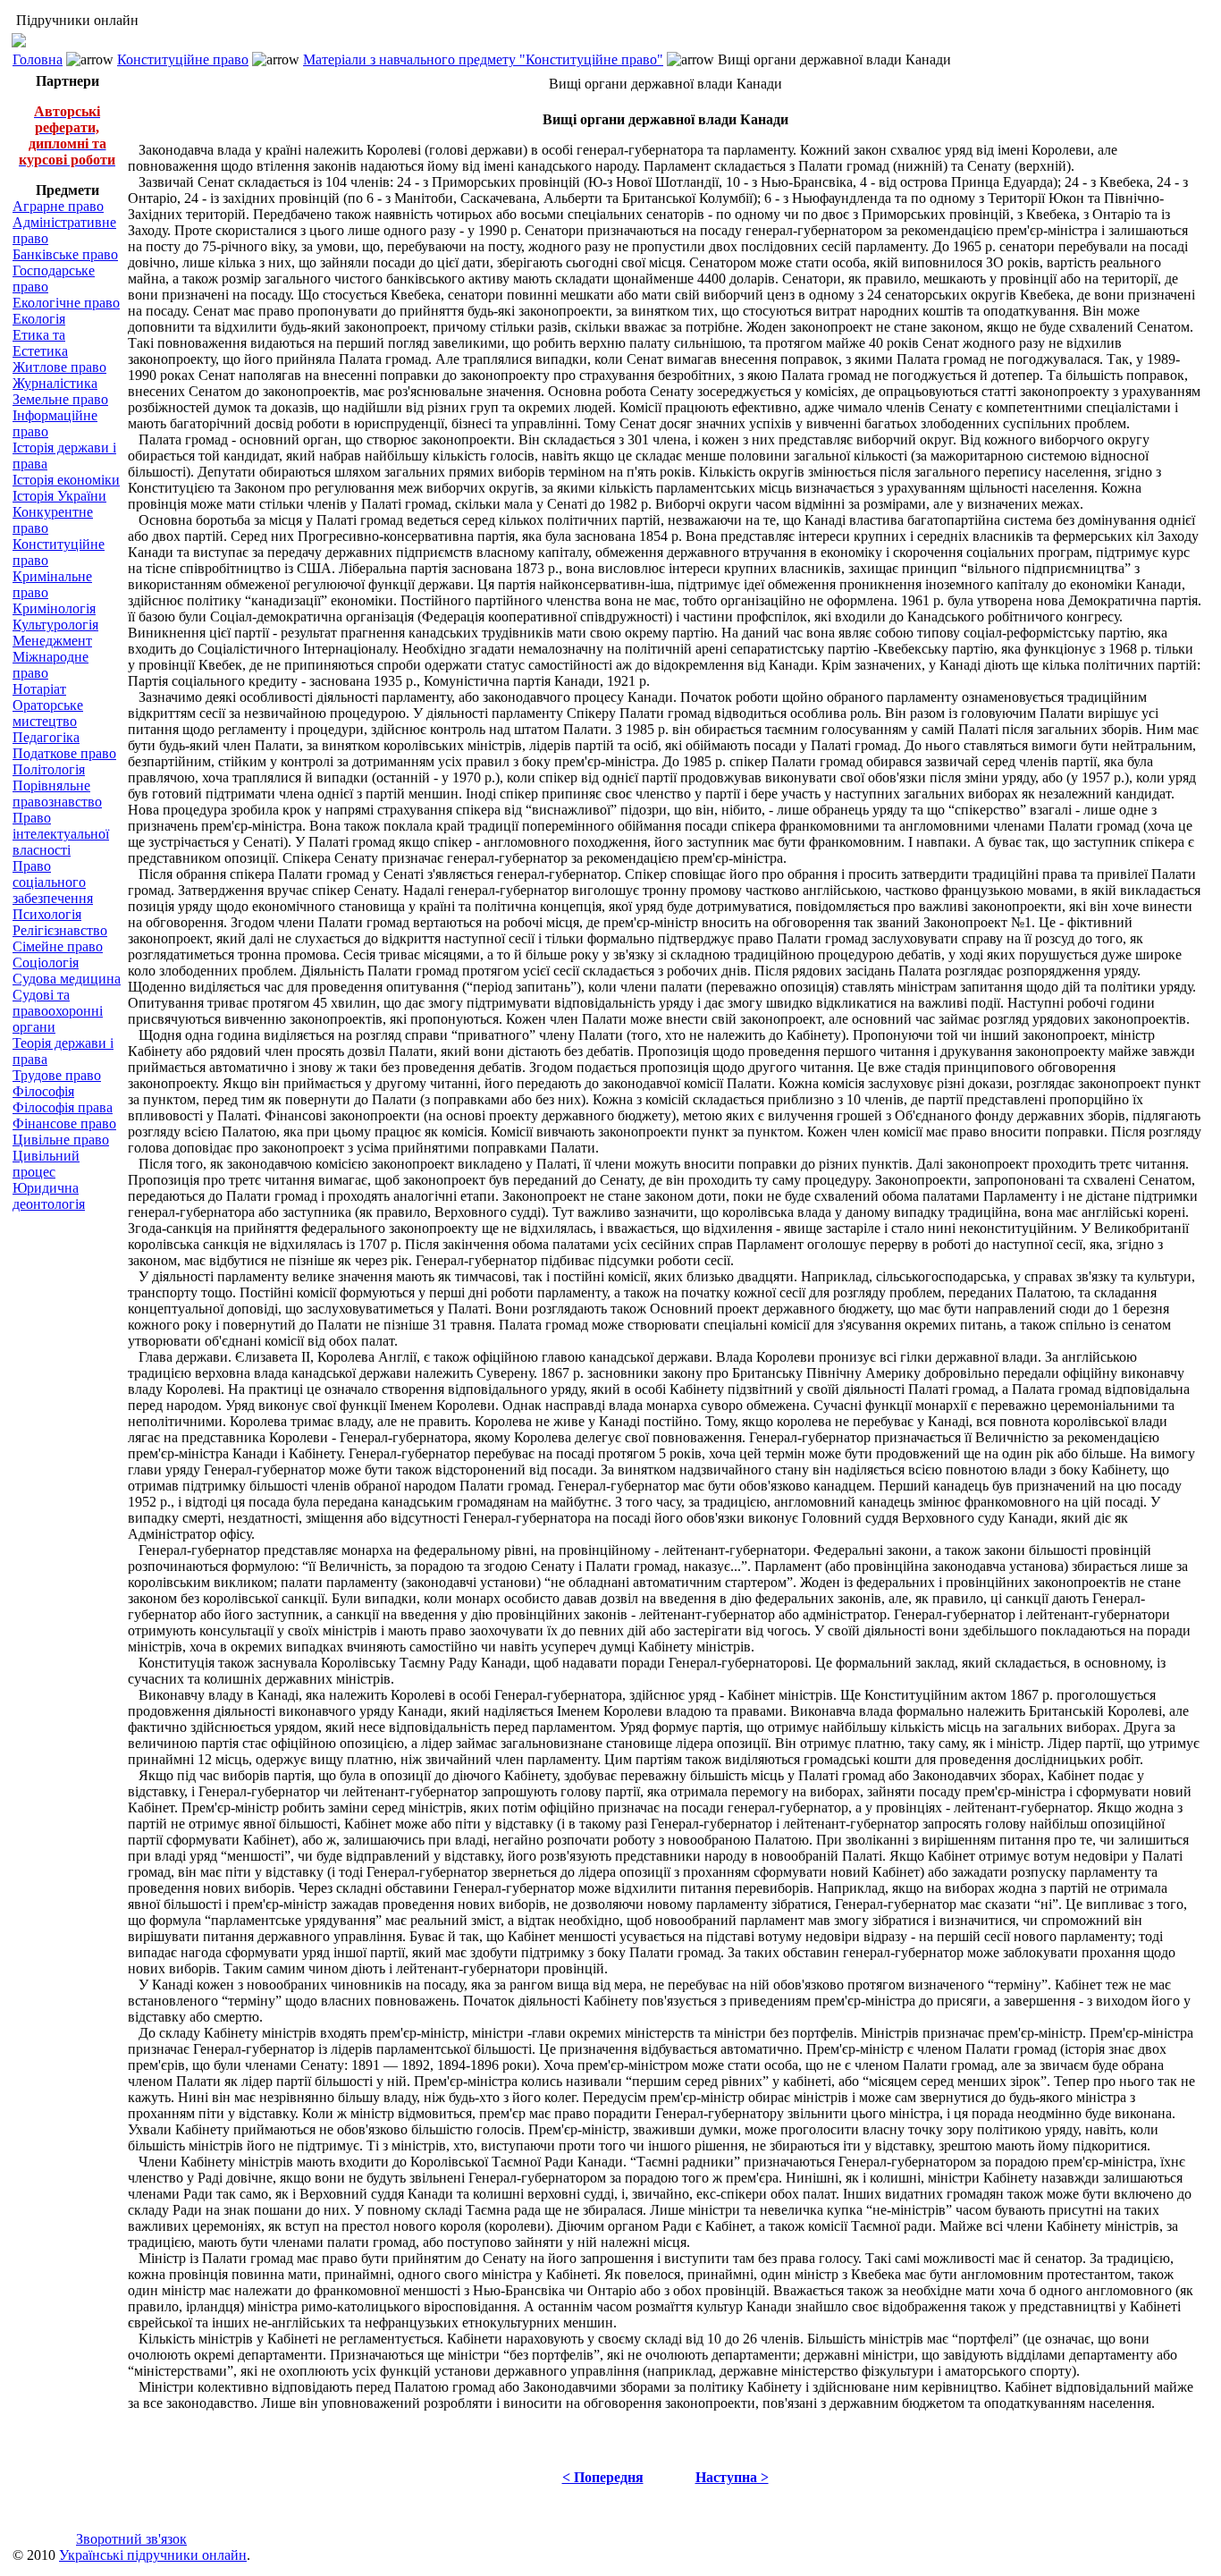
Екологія (39, 319)
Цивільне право (61, 1140)
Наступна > (732, 2477)
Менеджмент (52, 641)
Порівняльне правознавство (57, 794)
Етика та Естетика (40, 343)
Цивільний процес (46, 1164)
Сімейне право (58, 946)
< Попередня (603, 2477)
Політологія (49, 769)
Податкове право (64, 753)
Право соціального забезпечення (53, 882)
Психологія (47, 914)
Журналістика (55, 383)
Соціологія (46, 963)
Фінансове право (64, 1123)
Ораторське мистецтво (48, 713)
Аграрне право (58, 206)
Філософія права (63, 1107)
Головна (38, 59)
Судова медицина (67, 979)
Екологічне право (66, 303)
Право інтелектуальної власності (61, 834)
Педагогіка (46, 737)
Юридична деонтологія (49, 1196)
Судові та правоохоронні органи (58, 1011)
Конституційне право (183, 59)
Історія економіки (66, 480)
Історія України (59, 496)
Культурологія (55, 625)
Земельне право (60, 399)
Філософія (43, 1091)
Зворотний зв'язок (131, 2539)
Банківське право (65, 254)
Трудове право (57, 1075)
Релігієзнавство (60, 930)
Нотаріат (39, 689)
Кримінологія (54, 608)
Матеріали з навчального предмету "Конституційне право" (483, 59)
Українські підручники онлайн (153, 2555)
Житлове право (59, 367)
